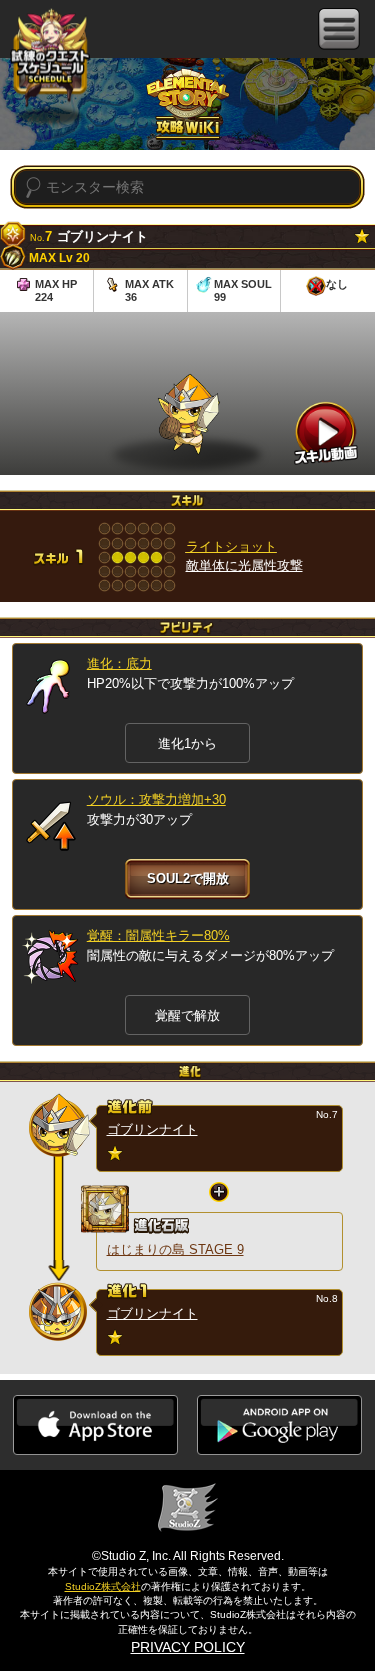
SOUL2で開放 (188, 878)
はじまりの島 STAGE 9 (175, 1249)
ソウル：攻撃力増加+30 (156, 799)
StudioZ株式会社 (103, 1586)
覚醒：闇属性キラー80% (158, 935)
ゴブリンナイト (152, 1129)
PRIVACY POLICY (188, 1647)
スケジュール (50, 59)
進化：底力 (119, 663)
